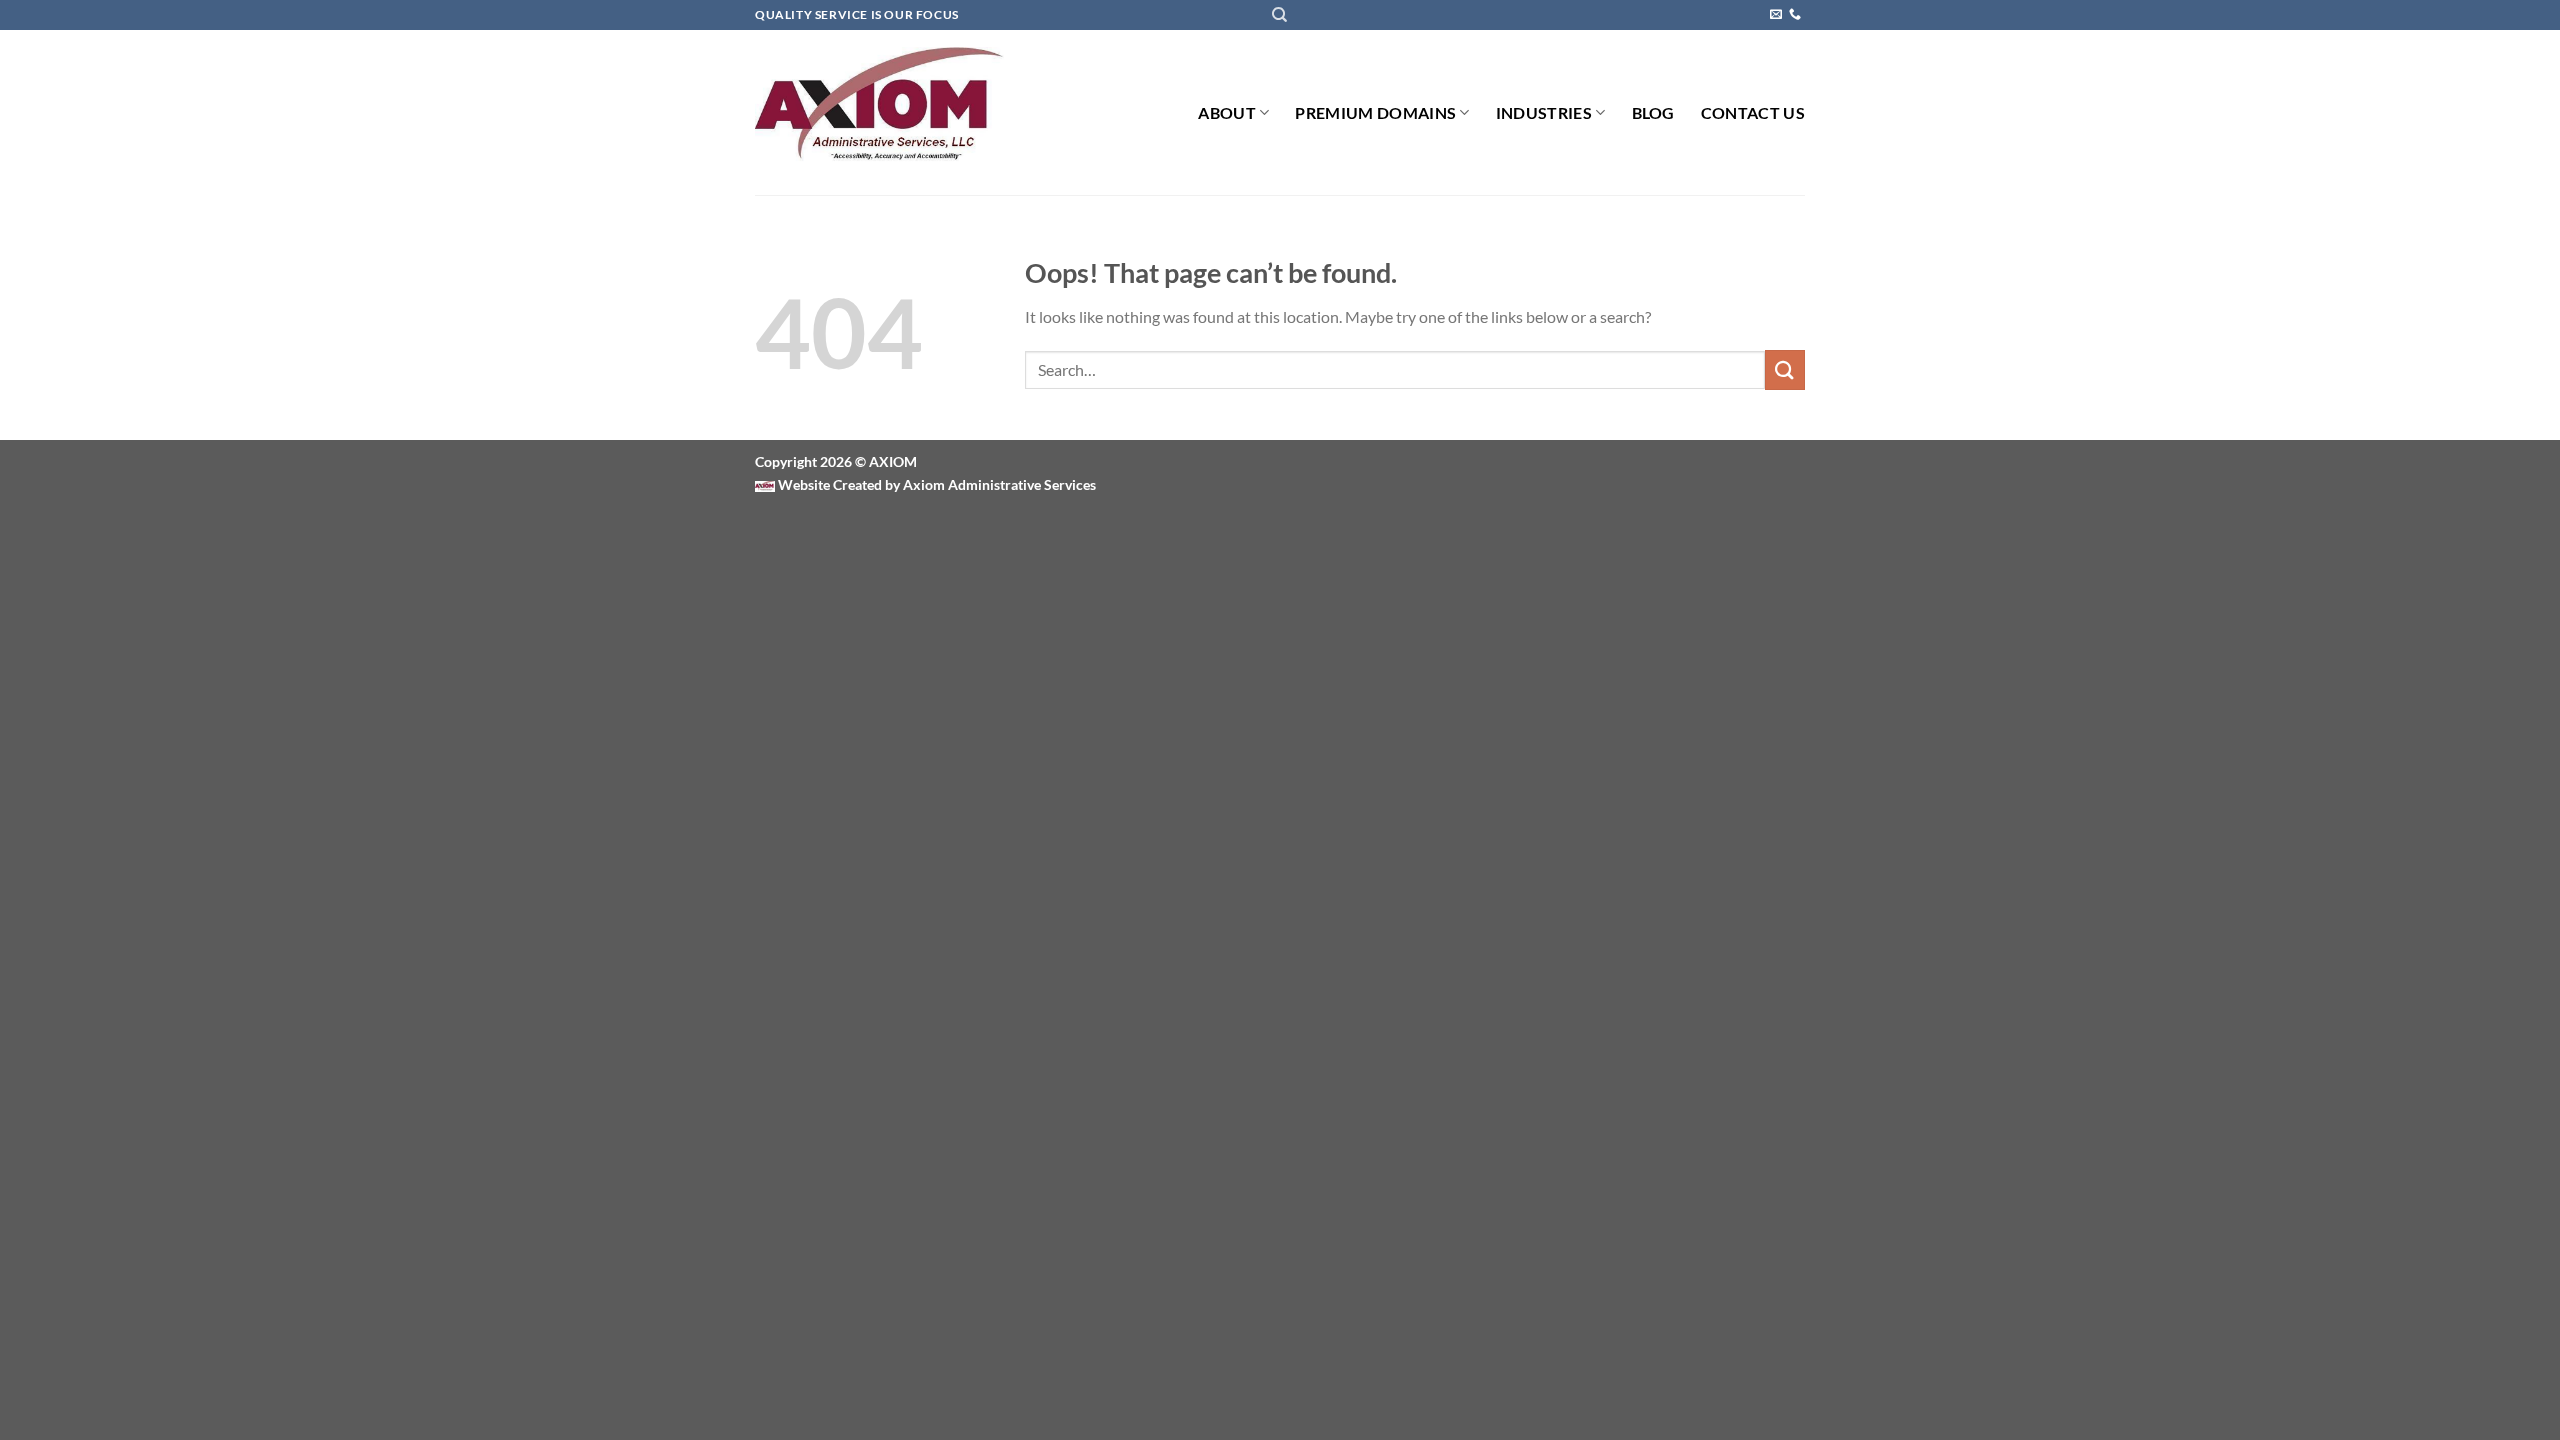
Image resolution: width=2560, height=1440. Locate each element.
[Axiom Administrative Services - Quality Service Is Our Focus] (879, 113)
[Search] (1279, 15)
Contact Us (1753, 112)
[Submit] (1785, 369)
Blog (1653, 112)
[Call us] (1795, 15)
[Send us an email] (1776, 15)
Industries (1544, 112)
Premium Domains (1375, 112)
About (1227, 112)
